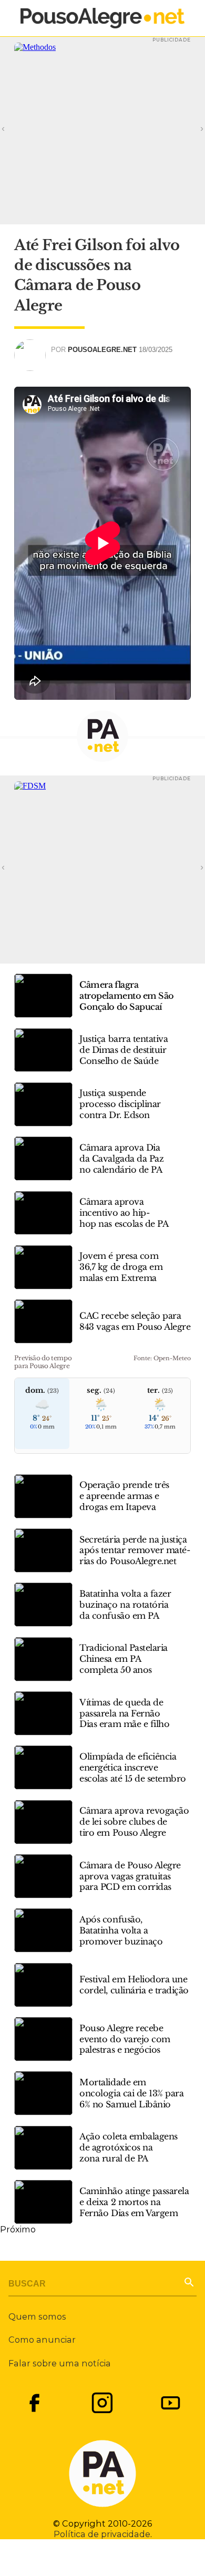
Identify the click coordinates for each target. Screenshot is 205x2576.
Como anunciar (42, 2340)
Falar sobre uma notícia (60, 2363)
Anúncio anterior (17, 128)
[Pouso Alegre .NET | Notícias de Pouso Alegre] (102, 18)
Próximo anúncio (188, 128)
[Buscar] (188, 2281)
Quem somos (37, 2316)
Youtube (171, 2403)
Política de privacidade (102, 2534)
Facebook (34, 2403)
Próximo (18, 2229)
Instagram (102, 2403)
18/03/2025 (156, 350)
